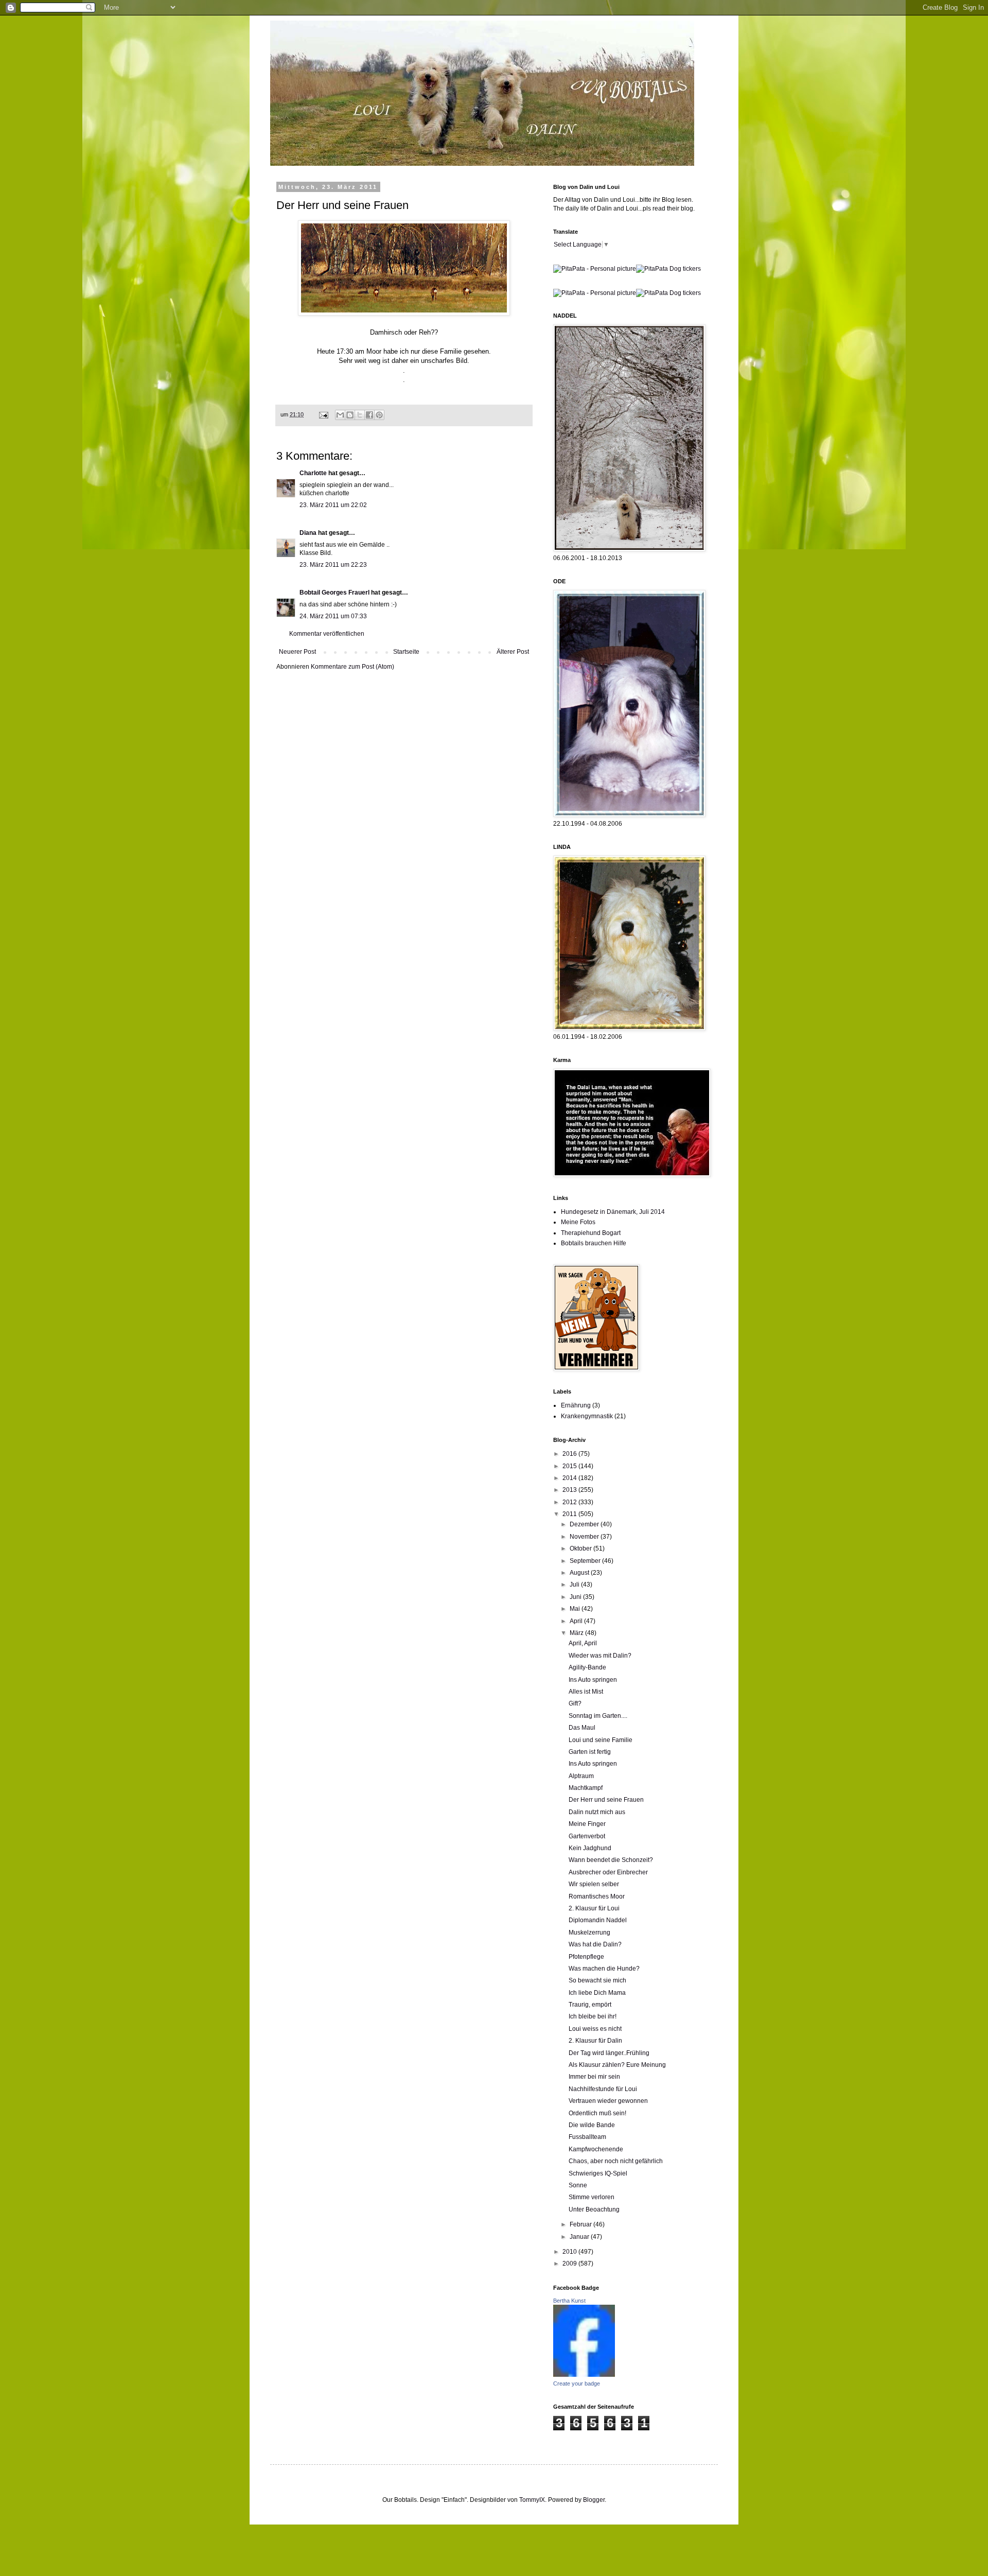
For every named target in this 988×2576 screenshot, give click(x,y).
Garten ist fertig (590, 1752)
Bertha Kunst (569, 2301)
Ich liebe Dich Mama (597, 1993)
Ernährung (576, 1405)
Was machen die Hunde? (604, 1969)
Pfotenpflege (586, 1957)
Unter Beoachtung (594, 2209)
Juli (575, 1585)
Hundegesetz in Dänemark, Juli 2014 (613, 1212)
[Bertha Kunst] (584, 2375)
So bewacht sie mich (597, 1980)
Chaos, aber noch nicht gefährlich (616, 2161)
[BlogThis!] (350, 415)
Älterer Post (513, 652)
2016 (570, 1454)
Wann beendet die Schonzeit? (611, 1860)
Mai (576, 1609)
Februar (581, 2224)
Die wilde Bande (592, 2125)
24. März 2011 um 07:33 (333, 616)
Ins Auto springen (593, 1680)
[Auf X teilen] (360, 415)
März (577, 1633)
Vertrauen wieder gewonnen (608, 2101)
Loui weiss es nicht (595, 2029)
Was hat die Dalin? (595, 1944)
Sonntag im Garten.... (598, 1716)
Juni (576, 1597)
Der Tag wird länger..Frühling (609, 2053)
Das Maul (582, 1728)
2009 (570, 2264)
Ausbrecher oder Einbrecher (608, 1872)
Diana (308, 533)
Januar (580, 2237)
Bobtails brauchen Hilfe (594, 1243)
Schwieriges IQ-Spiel (598, 2173)
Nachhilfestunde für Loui (603, 2089)
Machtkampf (586, 1788)
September (586, 1561)
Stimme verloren (592, 2197)
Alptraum (581, 1776)
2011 (570, 1514)
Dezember (585, 1524)
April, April (583, 1643)
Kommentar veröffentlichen (327, 634)
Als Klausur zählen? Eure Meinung (617, 2065)
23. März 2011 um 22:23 (333, 565)
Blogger (594, 2500)
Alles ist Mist (586, 1692)
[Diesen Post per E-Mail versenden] (340, 415)
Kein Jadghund (590, 1848)
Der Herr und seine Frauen (606, 1800)
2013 (570, 1490)
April (577, 1621)
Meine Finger (587, 1824)
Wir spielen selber (594, 1884)
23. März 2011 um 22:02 (333, 505)
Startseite (406, 652)
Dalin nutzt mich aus (597, 1812)
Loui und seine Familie (601, 1740)
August (580, 1573)
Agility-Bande (587, 1667)
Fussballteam (587, 2137)
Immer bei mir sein (594, 2077)
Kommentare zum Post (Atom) (352, 667)
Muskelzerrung (589, 1933)
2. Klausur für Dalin (595, 2041)
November (585, 1537)
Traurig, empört (590, 2005)
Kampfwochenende (596, 2149)
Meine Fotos (578, 1222)
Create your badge (577, 2383)
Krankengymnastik (587, 1416)
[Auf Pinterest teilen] (379, 415)
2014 (570, 1478)
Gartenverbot (587, 1836)
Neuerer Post (297, 652)
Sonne (578, 2185)
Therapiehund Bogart (591, 1233)
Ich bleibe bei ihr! (593, 2016)
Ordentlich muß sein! (597, 2113)
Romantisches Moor (597, 1896)
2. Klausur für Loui (594, 1908)
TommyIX (532, 2500)
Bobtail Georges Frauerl (334, 593)
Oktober (581, 1548)
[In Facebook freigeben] (369, 415)
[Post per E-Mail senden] (323, 414)
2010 (570, 2252)
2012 (570, 1502)
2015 (570, 1466)
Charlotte (313, 473)
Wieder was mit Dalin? (600, 1656)
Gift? (575, 1703)
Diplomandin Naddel (598, 1920)
